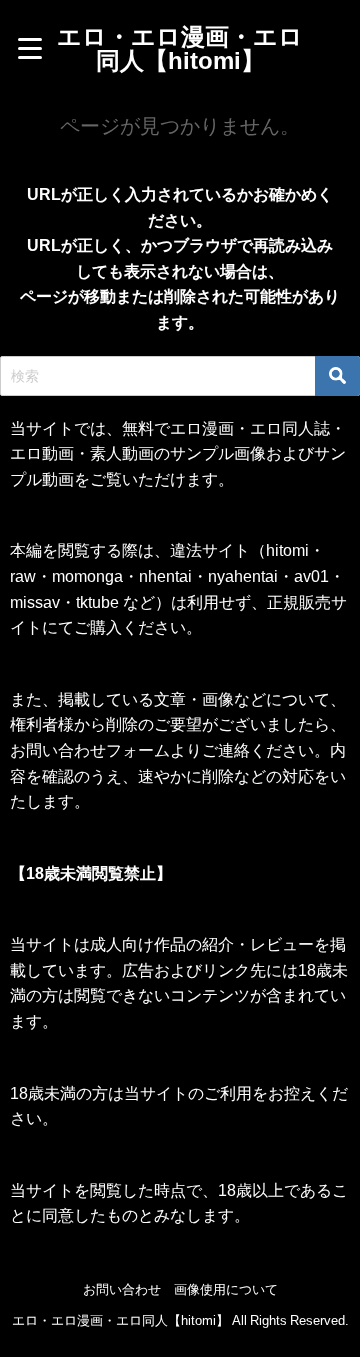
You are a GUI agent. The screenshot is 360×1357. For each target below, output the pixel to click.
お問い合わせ (122, 1289)
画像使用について (226, 1289)
